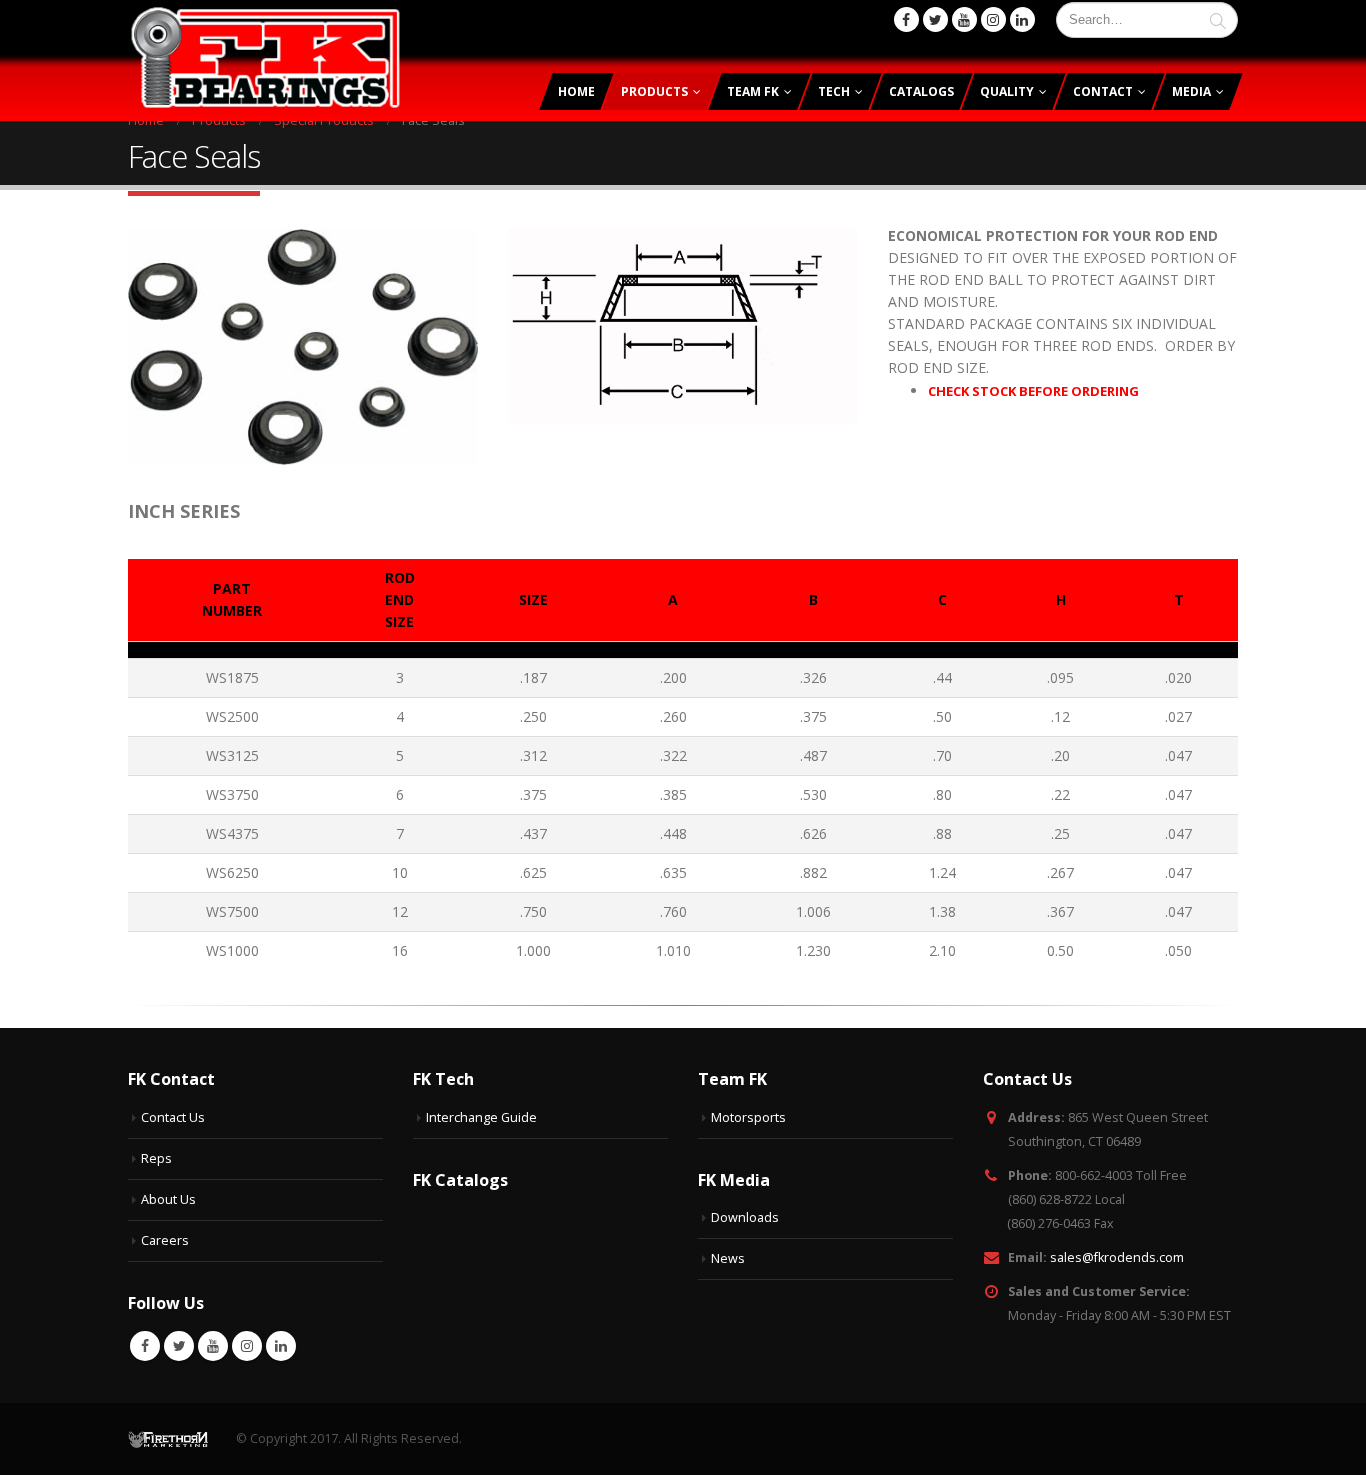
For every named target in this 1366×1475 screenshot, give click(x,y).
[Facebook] (906, 19)
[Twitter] (935, 19)
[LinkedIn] (1022, 19)
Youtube (213, 1346)
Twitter (179, 1346)
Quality (1007, 91)
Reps (156, 1158)
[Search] (1218, 20)
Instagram (247, 1346)
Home (576, 91)
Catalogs (921, 91)
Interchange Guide (481, 1117)
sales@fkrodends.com (1117, 1257)
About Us (168, 1199)
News (728, 1258)
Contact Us (173, 1117)
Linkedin (281, 1346)
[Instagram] (993, 19)
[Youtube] (964, 19)
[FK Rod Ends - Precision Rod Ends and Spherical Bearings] (265, 57)
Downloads (745, 1217)
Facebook (145, 1346)
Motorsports (748, 1117)
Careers (165, 1240)
